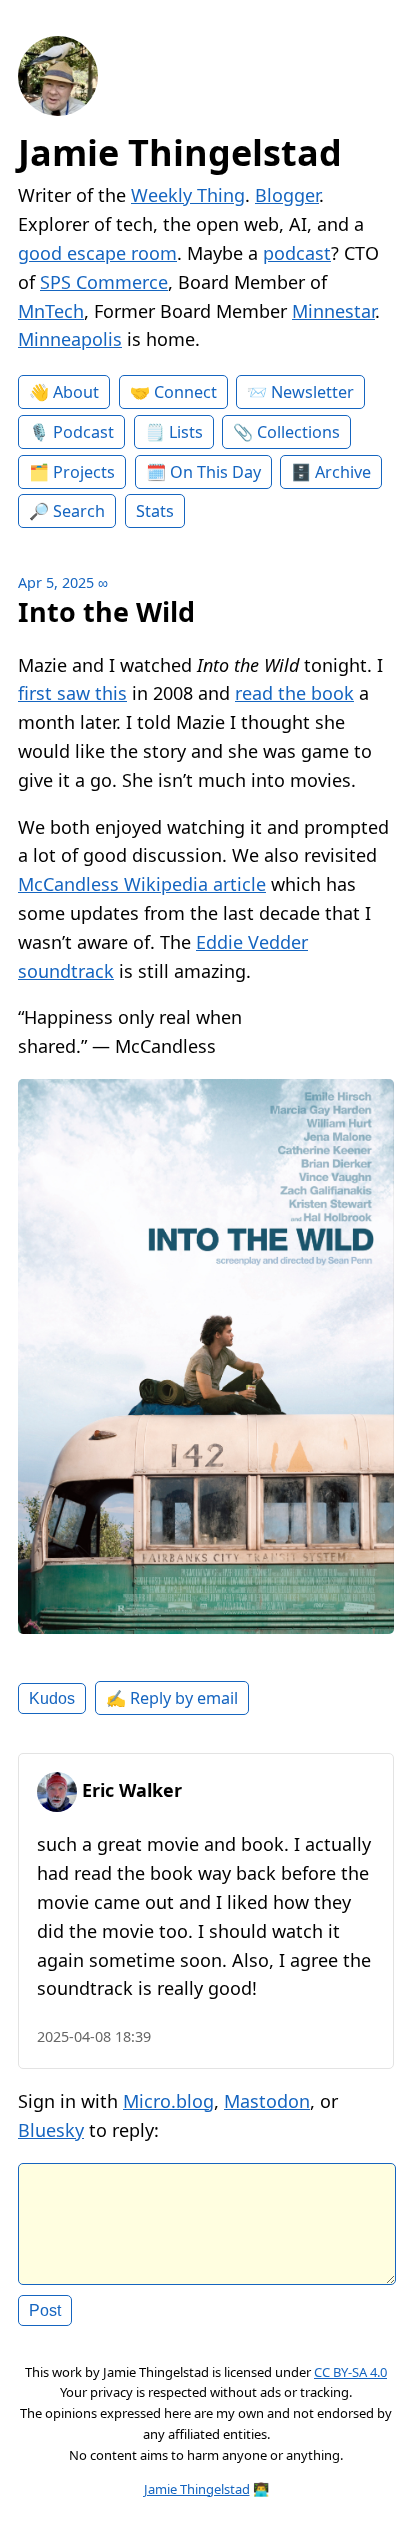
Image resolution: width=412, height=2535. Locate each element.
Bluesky (51, 2130)
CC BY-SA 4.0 (350, 2372)
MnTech (51, 311)
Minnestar (333, 311)
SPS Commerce (104, 282)
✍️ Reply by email (172, 1698)
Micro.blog (168, 2101)
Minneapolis (70, 339)
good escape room (97, 253)
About (76, 392)
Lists (186, 432)
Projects (84, 472)
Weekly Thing (188, 195)
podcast (297, 253)
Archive (343, 472)
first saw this (72, 693)
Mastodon (267, 2101)
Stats (155, 511)
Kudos (52, 1698)
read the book (294, 693)
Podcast (83, 432)
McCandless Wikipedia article (142, 884)
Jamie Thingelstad (180, 152)
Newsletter (312, 392)
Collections (298, 432)
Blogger (287, 195)
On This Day (215, 472)
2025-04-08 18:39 (94, 2036)
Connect (185, 392)
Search (79, 511)
